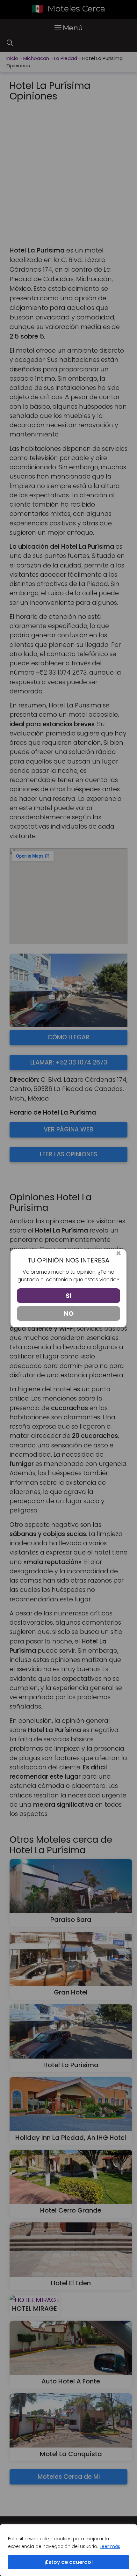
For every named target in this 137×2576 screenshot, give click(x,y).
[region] (68, 2550)
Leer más (110, 2546)
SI (69, 1296)
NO (69, 1314)
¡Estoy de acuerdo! (69, 2562)
